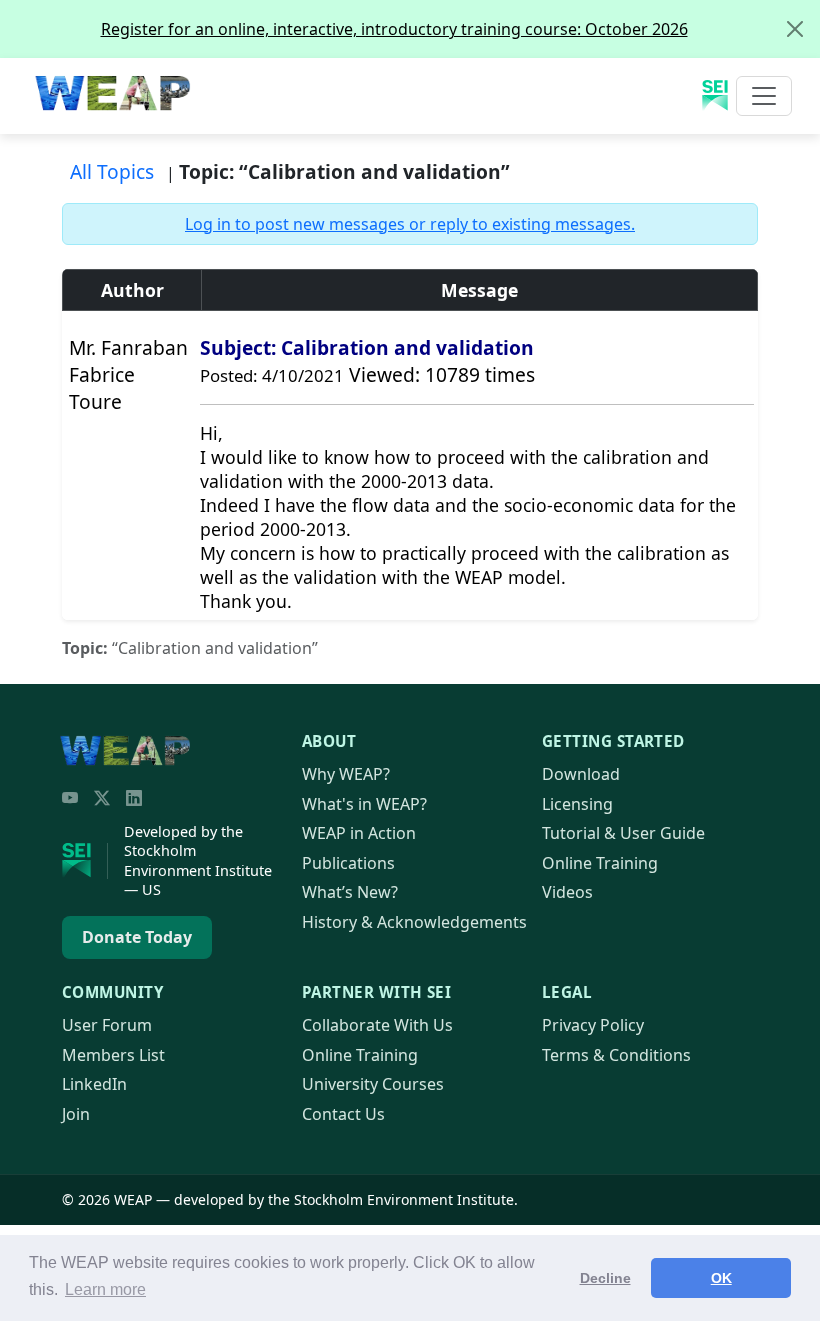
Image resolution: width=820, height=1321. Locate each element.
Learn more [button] (105, 1289)
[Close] (795, 29)
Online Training (600, 863)
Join (76, 1114)
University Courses (373, 1084)
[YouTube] (70, 798)
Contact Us (343, 1114)
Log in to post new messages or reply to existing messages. (410, 224)
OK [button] (721, 1278)
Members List (113, 1055)
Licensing (577, 804)
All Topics (112, 171)
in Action (359, 833)
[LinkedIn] (134, 798)
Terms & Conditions (616, 1055)
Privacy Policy (593, 1025)
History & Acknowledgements (414, 922)
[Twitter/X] (102, 798)
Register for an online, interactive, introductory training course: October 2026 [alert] (394, 29)
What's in (364, 804)
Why (346, 774)
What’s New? (350, 892)
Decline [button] (605, 1278)
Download (581, 774)
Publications (348, 863)
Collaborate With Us (377, 1025)
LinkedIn (94, 1084)
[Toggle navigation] (764, 96)
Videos (567, 892)
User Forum (107, 1025)
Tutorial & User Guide (623, 833)
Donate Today (137, 937)
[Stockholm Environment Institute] (85, 861)
